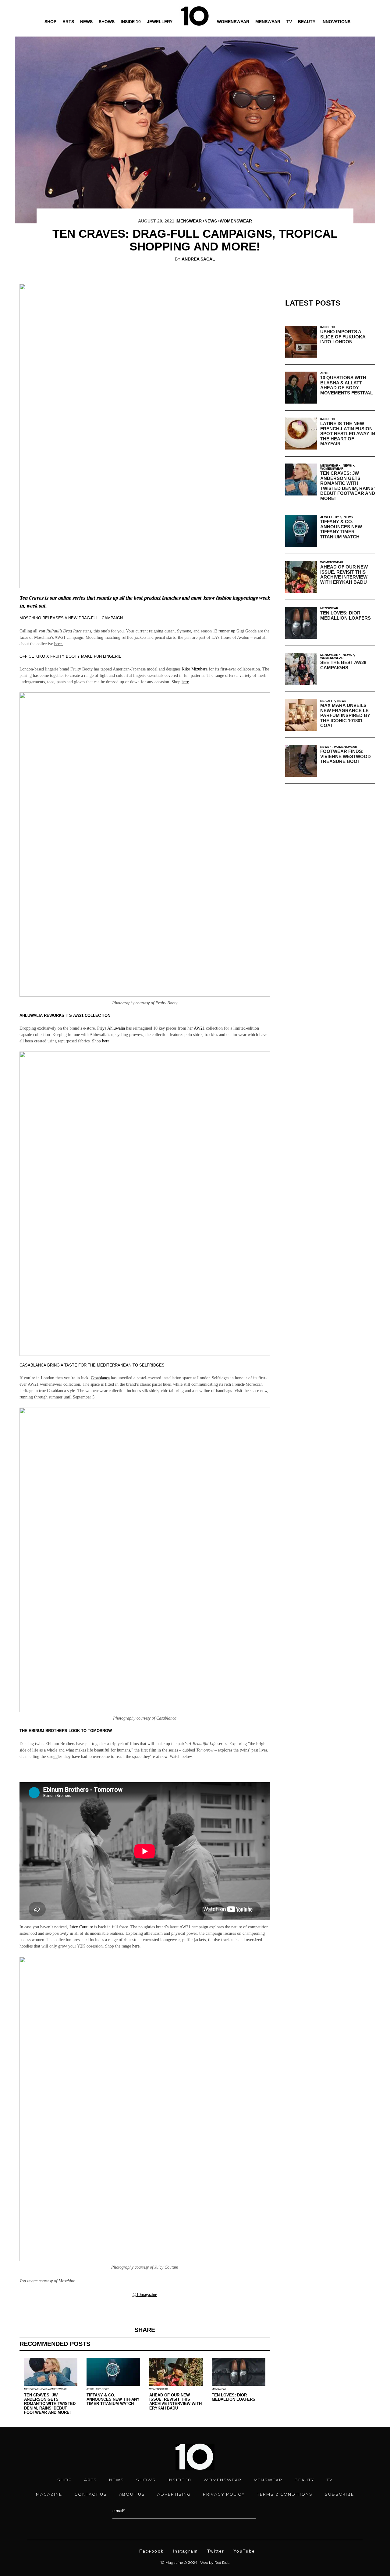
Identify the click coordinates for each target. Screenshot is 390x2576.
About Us (132, 2494)
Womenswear (233, 22)
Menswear (268, 22)
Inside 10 (131, 22)
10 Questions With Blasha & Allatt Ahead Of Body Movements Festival (347, 385)
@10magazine (145, 2295)
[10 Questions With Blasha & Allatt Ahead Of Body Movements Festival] (301, 388)
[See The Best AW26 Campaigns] (301, 669)
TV (289, 22)
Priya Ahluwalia (111, 1028)
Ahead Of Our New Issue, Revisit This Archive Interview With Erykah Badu (175, 2402)
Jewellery (160, 22)
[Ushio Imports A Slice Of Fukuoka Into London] (301, 342)
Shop (50, 22)
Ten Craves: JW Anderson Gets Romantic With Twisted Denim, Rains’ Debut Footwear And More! (50, 2404)
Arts (68, 22)
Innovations (336, 22)
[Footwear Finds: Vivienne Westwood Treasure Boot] (301, 761)
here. (58, 644)
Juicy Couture (81, 1927)
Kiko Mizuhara (195, 669)
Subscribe (339, 2494)
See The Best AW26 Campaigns (343, 665)
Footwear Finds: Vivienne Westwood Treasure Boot (346, 756)
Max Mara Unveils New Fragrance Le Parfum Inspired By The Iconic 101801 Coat (345, 715)
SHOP (65, 2480)
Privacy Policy (224, 2494)
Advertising (174, 2494)
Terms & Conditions (285, 2494)
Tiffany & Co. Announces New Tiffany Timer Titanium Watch (113, 2399)
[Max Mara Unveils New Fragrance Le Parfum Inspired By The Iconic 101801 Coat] (301, 715)
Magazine (49, 2494)
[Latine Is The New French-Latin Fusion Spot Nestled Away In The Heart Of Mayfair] (301, 434)
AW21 (199, 1028)
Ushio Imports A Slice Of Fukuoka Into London (343, 337)
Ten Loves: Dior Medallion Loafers (234, 2397)
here (185, 682)
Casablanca (100, 1378)
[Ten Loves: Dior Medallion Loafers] (301, 623)
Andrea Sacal (198, 259)
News (86, 22)
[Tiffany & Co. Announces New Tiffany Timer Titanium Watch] (301, 531)
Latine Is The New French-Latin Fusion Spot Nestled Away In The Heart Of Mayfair (348, 434)
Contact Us (91, 2494)
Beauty (307, 22)
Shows (107, 22)
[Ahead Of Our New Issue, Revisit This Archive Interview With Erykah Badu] (301, 577)
